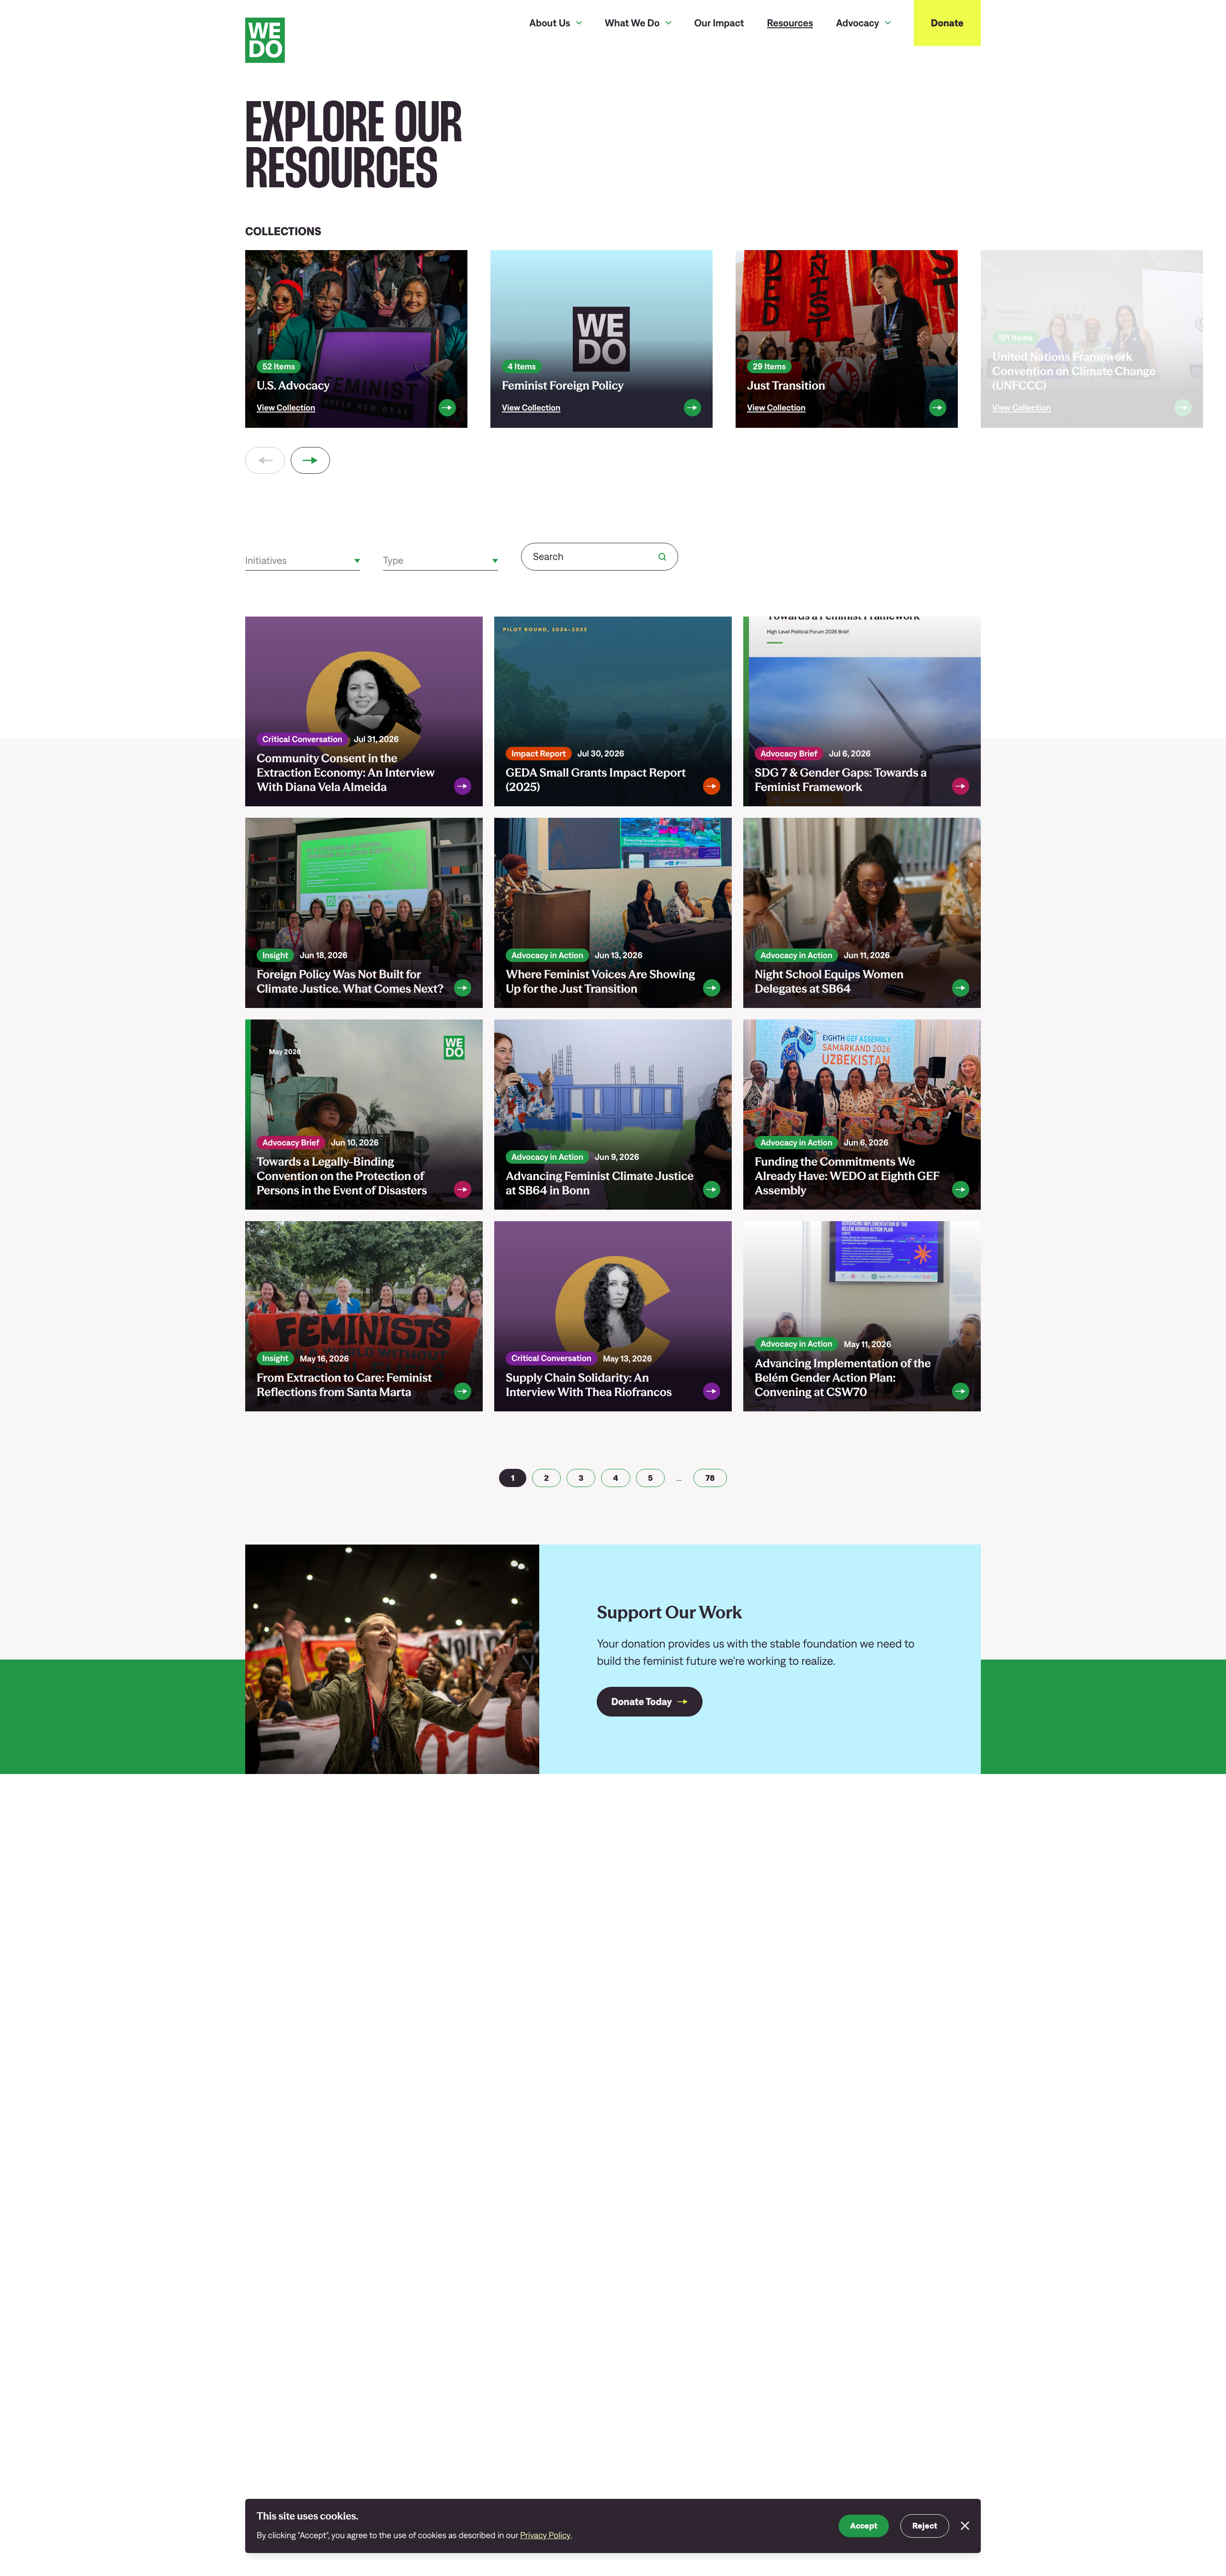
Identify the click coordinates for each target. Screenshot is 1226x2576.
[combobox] (246, 561)
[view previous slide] (265, 460)
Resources (790, 23)
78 (710, 1478)
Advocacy (858, 23)
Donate (947, 23)
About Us (550, 23)
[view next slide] (311, 460)
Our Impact (719, 23)
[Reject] (965, 2526)
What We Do (632, 23)
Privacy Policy (545, 2535)
